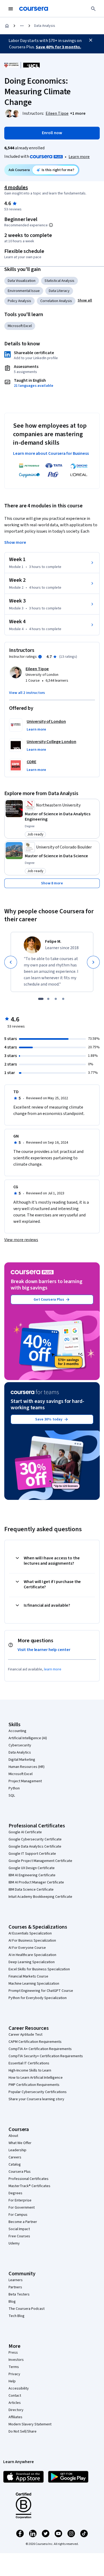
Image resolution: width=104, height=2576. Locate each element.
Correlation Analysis (56, 301)
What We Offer (20, 2143)
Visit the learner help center (44, 1650)
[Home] (7, 26)
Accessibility (19, 2388)
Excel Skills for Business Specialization (39, 1969)
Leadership (17, 2150)
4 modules (16, 188)
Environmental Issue (24, 291)
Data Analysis (45, 26)
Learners (16, 2280)
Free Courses (19, 2236)
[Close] (91, 40)
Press (13, 2353)
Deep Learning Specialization (32, 1962)
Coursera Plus (20, 2172)
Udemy (14, 2243)
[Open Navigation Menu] (11, 9)
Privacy (14, 2374)
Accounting (17, 1731)
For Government (22, 2208)
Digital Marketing (22, 1760)
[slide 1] (41, 999)
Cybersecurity (20, 1745)
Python (14, 1788)
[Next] (93, 962)
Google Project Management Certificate (40, 1861)
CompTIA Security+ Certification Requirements (46, 2056)
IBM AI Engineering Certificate (32, 1875)
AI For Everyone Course (27, 1948)
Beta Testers (19, 2294)
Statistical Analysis (59, 281)
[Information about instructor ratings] (40, 657)
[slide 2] (48, 999)
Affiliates (15, 2417)
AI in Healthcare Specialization (32, 1955)
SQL (12, 1796)
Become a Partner (23, 2222)
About (13, 2136)
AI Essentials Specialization (30, 1933)
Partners (15, 2287)
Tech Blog (17, 2316)
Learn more (79, 157)
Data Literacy (59, 291)
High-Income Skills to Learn (30, 2070)
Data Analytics (20, 1752)
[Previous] (11, 962)
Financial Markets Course (28, 1976)
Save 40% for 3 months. (58, 47)
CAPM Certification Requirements (35, 2042)
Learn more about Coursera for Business (51, 453)
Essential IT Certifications (29, 2063)
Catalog (15, 2165)
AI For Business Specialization (32, 1941)
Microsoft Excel (20, 326)
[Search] (93, 9)
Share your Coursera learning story (36, 2099)
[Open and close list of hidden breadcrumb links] (22, 26)
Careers (15, 2157)
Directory (16, 2410)
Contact (15, 2396)
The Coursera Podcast (27, 2309)
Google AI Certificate (25, 1832)
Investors (16, 2360)
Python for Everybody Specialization (38, 1998)
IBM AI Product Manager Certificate (36, 1882)
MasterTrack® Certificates (29, 2186)
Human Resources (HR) (27, 1767)
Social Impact (19, 2229)
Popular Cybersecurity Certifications (38, 2092)
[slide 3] (56, 999)
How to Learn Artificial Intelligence (36, 2078)
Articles (15, 2403)
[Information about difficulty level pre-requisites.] (51, 225)
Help (12, 2381)
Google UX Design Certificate (32, 1868)
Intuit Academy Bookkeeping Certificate (40, 1897)
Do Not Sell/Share (23, 2431)
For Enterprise (20, 2200)
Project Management (25, 1781)
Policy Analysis (19, 301)
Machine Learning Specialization (34, 1984)
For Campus (18, 2215)
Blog (12, 2302)
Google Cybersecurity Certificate (35, 1839)
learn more (53, 1669)
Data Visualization (22, 281)
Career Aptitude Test (25, 2035)
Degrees (15, 2193)
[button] (78, 113)
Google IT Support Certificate (32, 1854)
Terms (14, 2367)
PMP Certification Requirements (34, 2085)
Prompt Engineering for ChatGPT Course (41, 1991)
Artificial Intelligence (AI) (28, 1738)
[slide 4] (63, 999)
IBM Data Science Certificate (31, 1890)
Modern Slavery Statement (30, 2424)
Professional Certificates (29, 2179)
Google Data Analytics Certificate (35, 1847)
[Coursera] (34, 9)
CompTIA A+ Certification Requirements (40, 2049)
